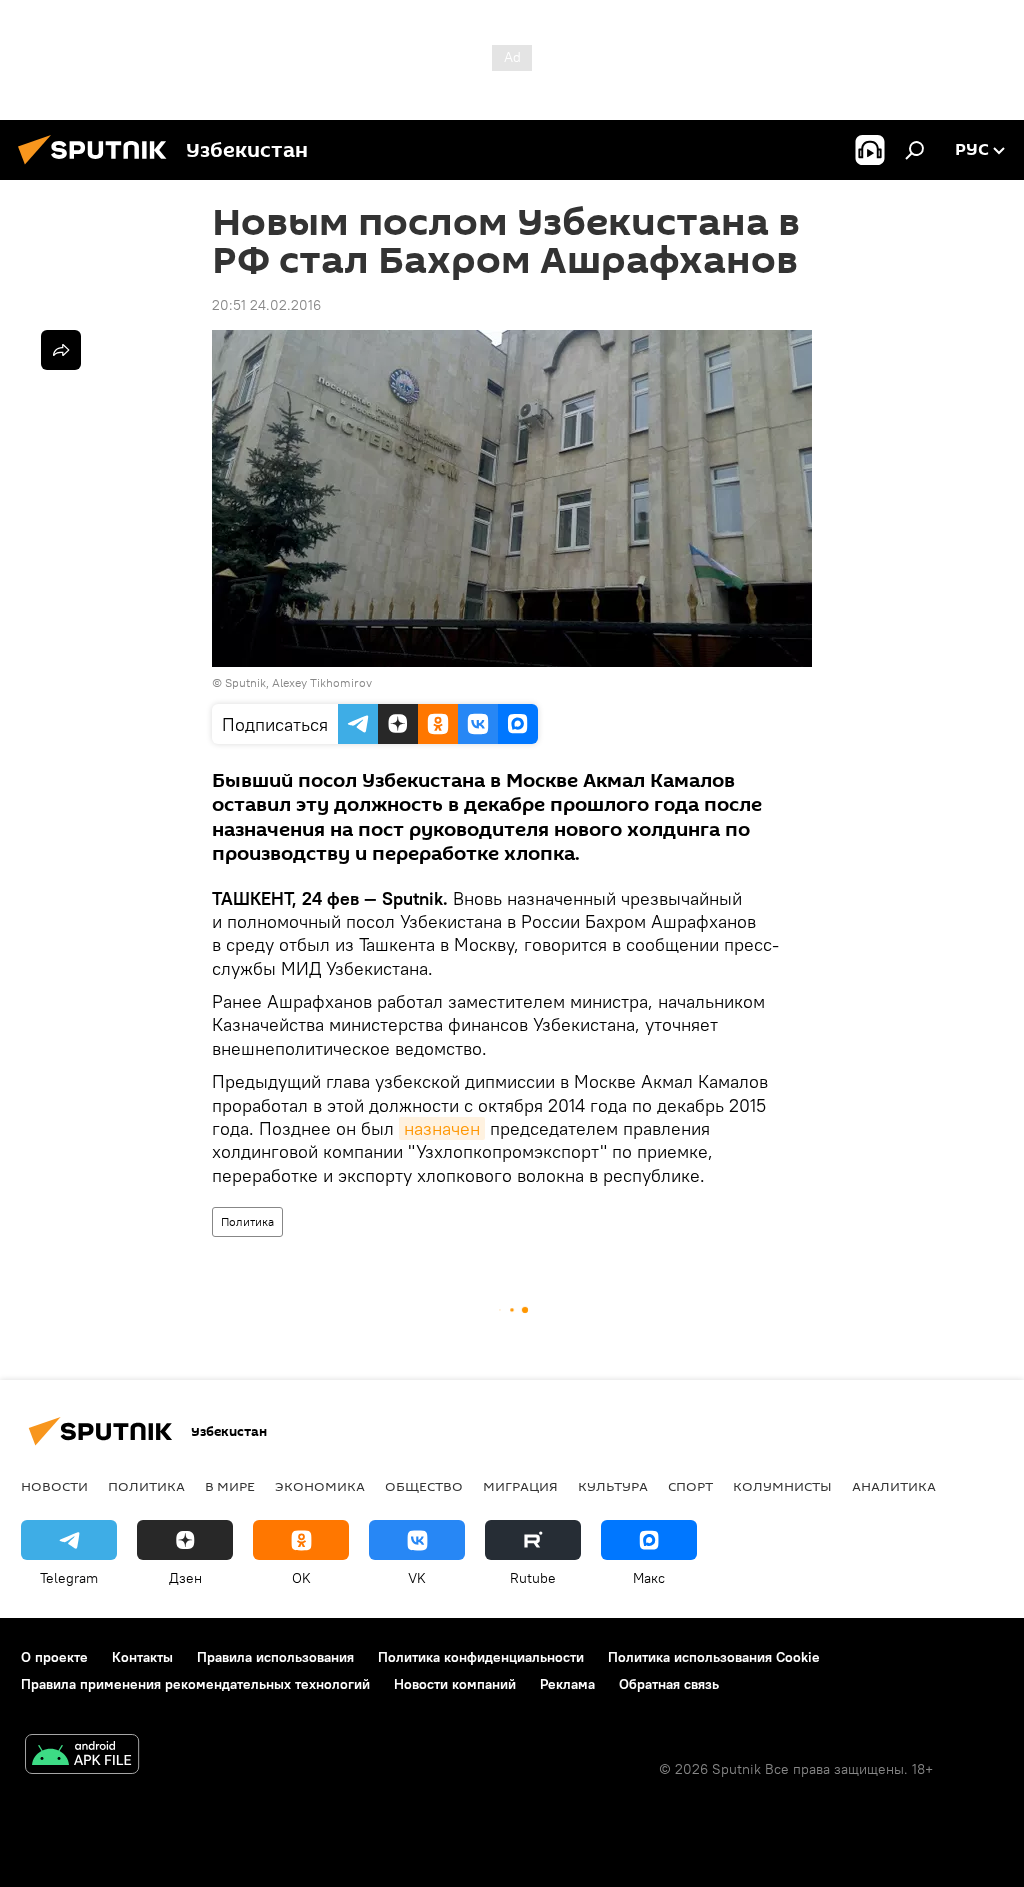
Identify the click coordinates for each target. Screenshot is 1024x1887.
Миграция (520, 1486)
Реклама (567, 1684)
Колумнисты (782, 1486)
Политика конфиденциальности (481, 1657)
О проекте (54, 1657)
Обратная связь (669, 1684)
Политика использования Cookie (714, 1657)
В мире (230, 1486)
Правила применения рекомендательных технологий (195, 1684)
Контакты (142, 1657)
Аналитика (894, 1486)
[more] (61, 350)
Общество (424, 1486)
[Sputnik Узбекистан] (98, 167)
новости (54, 1486)
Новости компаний (455, 1684)
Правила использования (275, 1657)
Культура (613, 1486)
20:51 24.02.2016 (266, 305)
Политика (247, 1221)
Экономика (320, 1486)
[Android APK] (82, 1756)
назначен (442, 1128)
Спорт (690, 1486)
